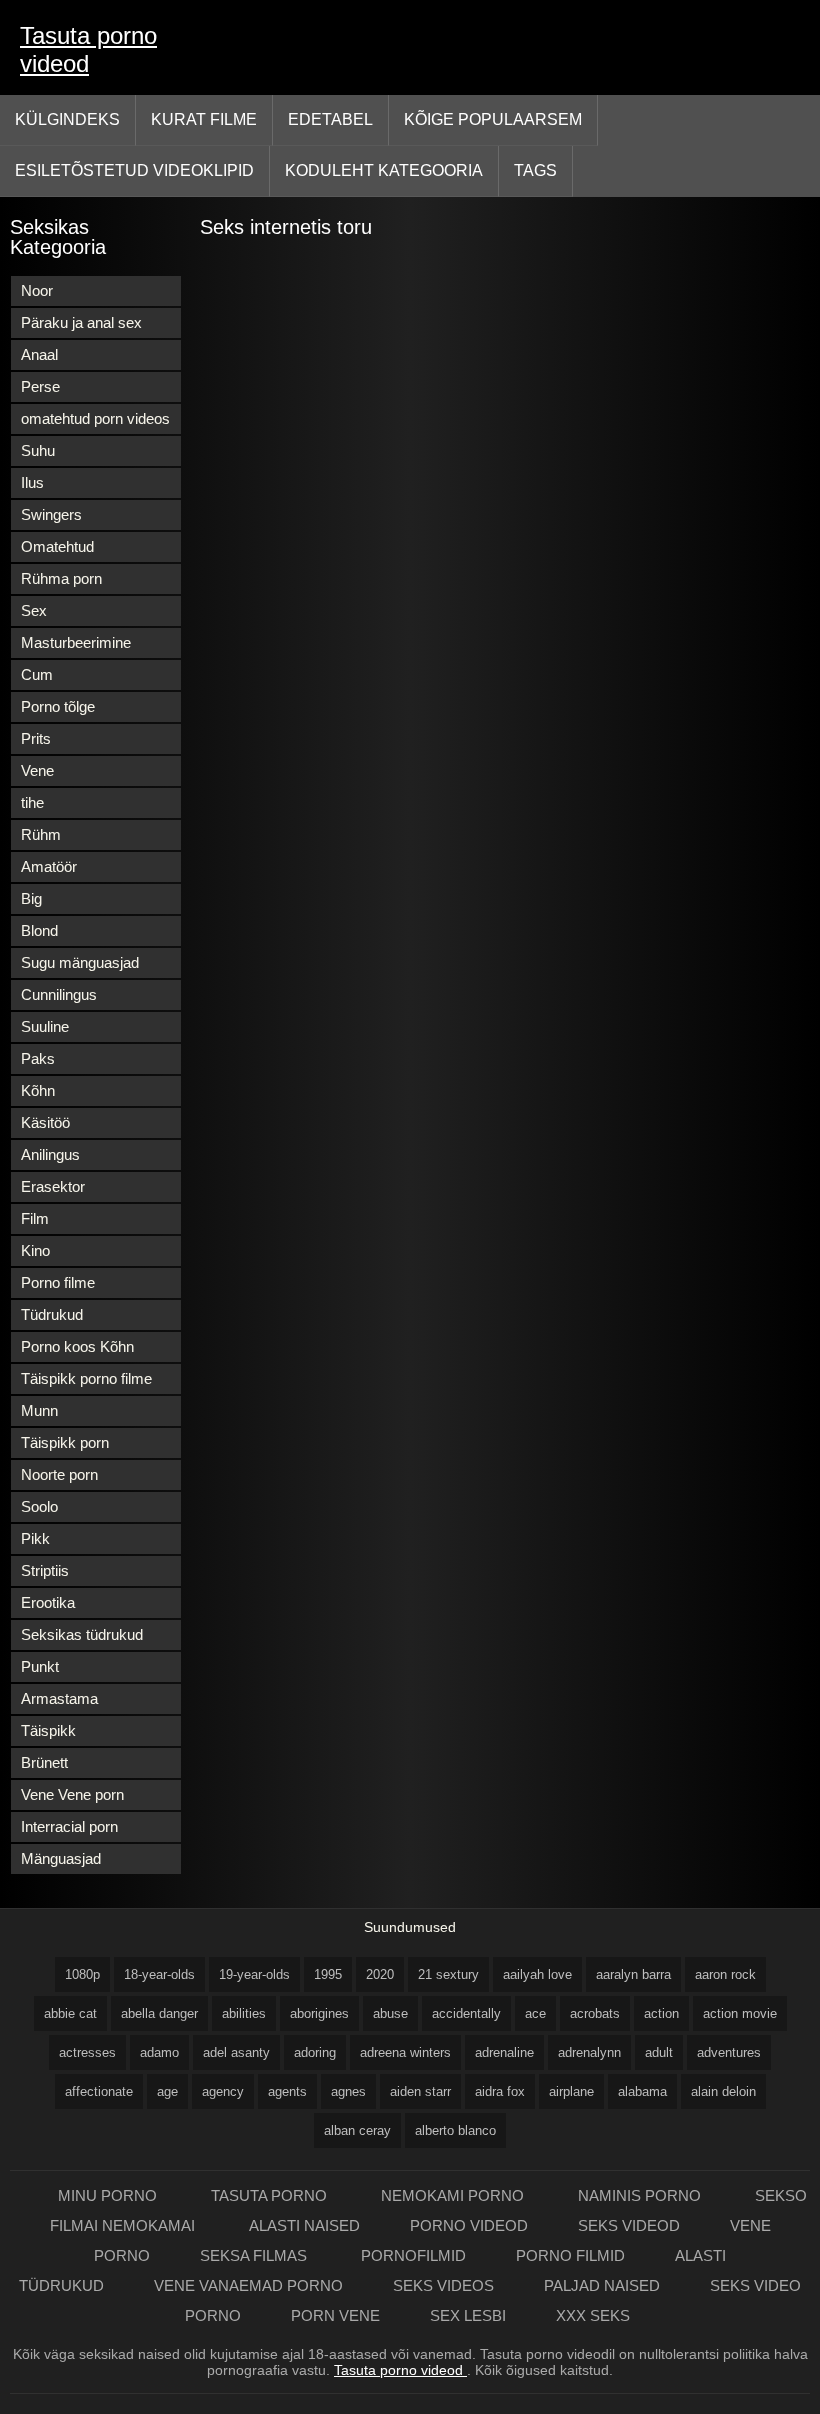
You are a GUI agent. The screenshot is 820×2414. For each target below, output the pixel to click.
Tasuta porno (271, 2195)
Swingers (51, 514)
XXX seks (593, 2315)
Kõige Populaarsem (493, 119)
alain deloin (723, 2091)
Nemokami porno (454, 2195)
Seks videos (443, 2285)
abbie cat (70, 2013)
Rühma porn (61, 578)
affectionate (99, 2091)
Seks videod (629, 2225)
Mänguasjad (61, 1858)
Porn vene (335, 2315)
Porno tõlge (58, 706)
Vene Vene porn (72, 1794)
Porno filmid (570, 2255)
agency (223, 2091)
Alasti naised (304, 2225)
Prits (36, 738)
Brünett (44, 1762)
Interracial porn (69, 1826)
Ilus (32, 482)
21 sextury (448, 1974)
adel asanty (236, 2052)
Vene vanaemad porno (248, 2285)
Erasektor (53, 1186)
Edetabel (330, 119)
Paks (38, 1058)
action (661, 2013)
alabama (642, 2091)
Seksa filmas (255, 2255)
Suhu (38, 450)
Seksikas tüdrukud (82, 1634)
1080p (82, 1974)
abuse (390, 2013)
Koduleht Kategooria (384, 170)
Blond (39, 930)
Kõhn (38, 1090)
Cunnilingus (59, 994)
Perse (40, 386)
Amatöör (49, 866)
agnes (348, 2091)
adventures (729, 2052)
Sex (34, 610)
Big (31, 898)
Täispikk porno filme (86, 1378)
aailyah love (537, 1974)
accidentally (466, 2013)
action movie (740, 2013)
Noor (37, 290)
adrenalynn (589, 2052)
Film (35, 1218)
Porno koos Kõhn (77, 1346)
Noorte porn (59, 1474)
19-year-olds (254, 1974)
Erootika (48, 1602)
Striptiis (45, 1570)
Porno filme (58, 1282)
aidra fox (500, 2091)
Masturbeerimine (76, 642)
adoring (315, 2052)
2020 (380, 1974)
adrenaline (504, 2052)
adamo (159, 2052)
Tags (535, 170)
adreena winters (405, 2052)
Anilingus (50, 1154)
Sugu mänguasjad (80, 962)
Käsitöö (45, 1122)
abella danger (159, 2013)
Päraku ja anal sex (81, 322)
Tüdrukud (52, 1314)
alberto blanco (455, 2130)
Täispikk (48, 1730)
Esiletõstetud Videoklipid (134, 170)
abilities (244, 2013)
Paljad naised (602, 2285)
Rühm (41, 834)
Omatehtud (57, 546)
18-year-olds (159, 1974)
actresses (87, 2052)
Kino (35, 1250)
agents (287, 2091)
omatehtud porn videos (95, 418)
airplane (571, 2091)
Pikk (35, 1538)
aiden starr (420, 2091)
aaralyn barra (633, 1974)
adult (659, 2052)
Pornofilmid (413, 2255)
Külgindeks (67, 119)
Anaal (39, 354)
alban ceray (357, 2130)
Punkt (40, 1666)
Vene (37, 770)
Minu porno (109, 2195)
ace (535, 2013)
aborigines (319, 2013)
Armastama (59, 1698)
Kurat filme (204, 119)
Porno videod (469, 2225)
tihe (32, 802)
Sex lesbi (468, 2315)
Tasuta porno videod (88, 49)
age (167, 2091)
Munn (39, 1410)
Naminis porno (641, 2195)
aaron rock (725, 1974)
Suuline (45, 1026)
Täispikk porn (65, 1442)
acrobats (595, 2013)
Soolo (39, 1506)
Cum (37, 674)
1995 (328, 1974)
